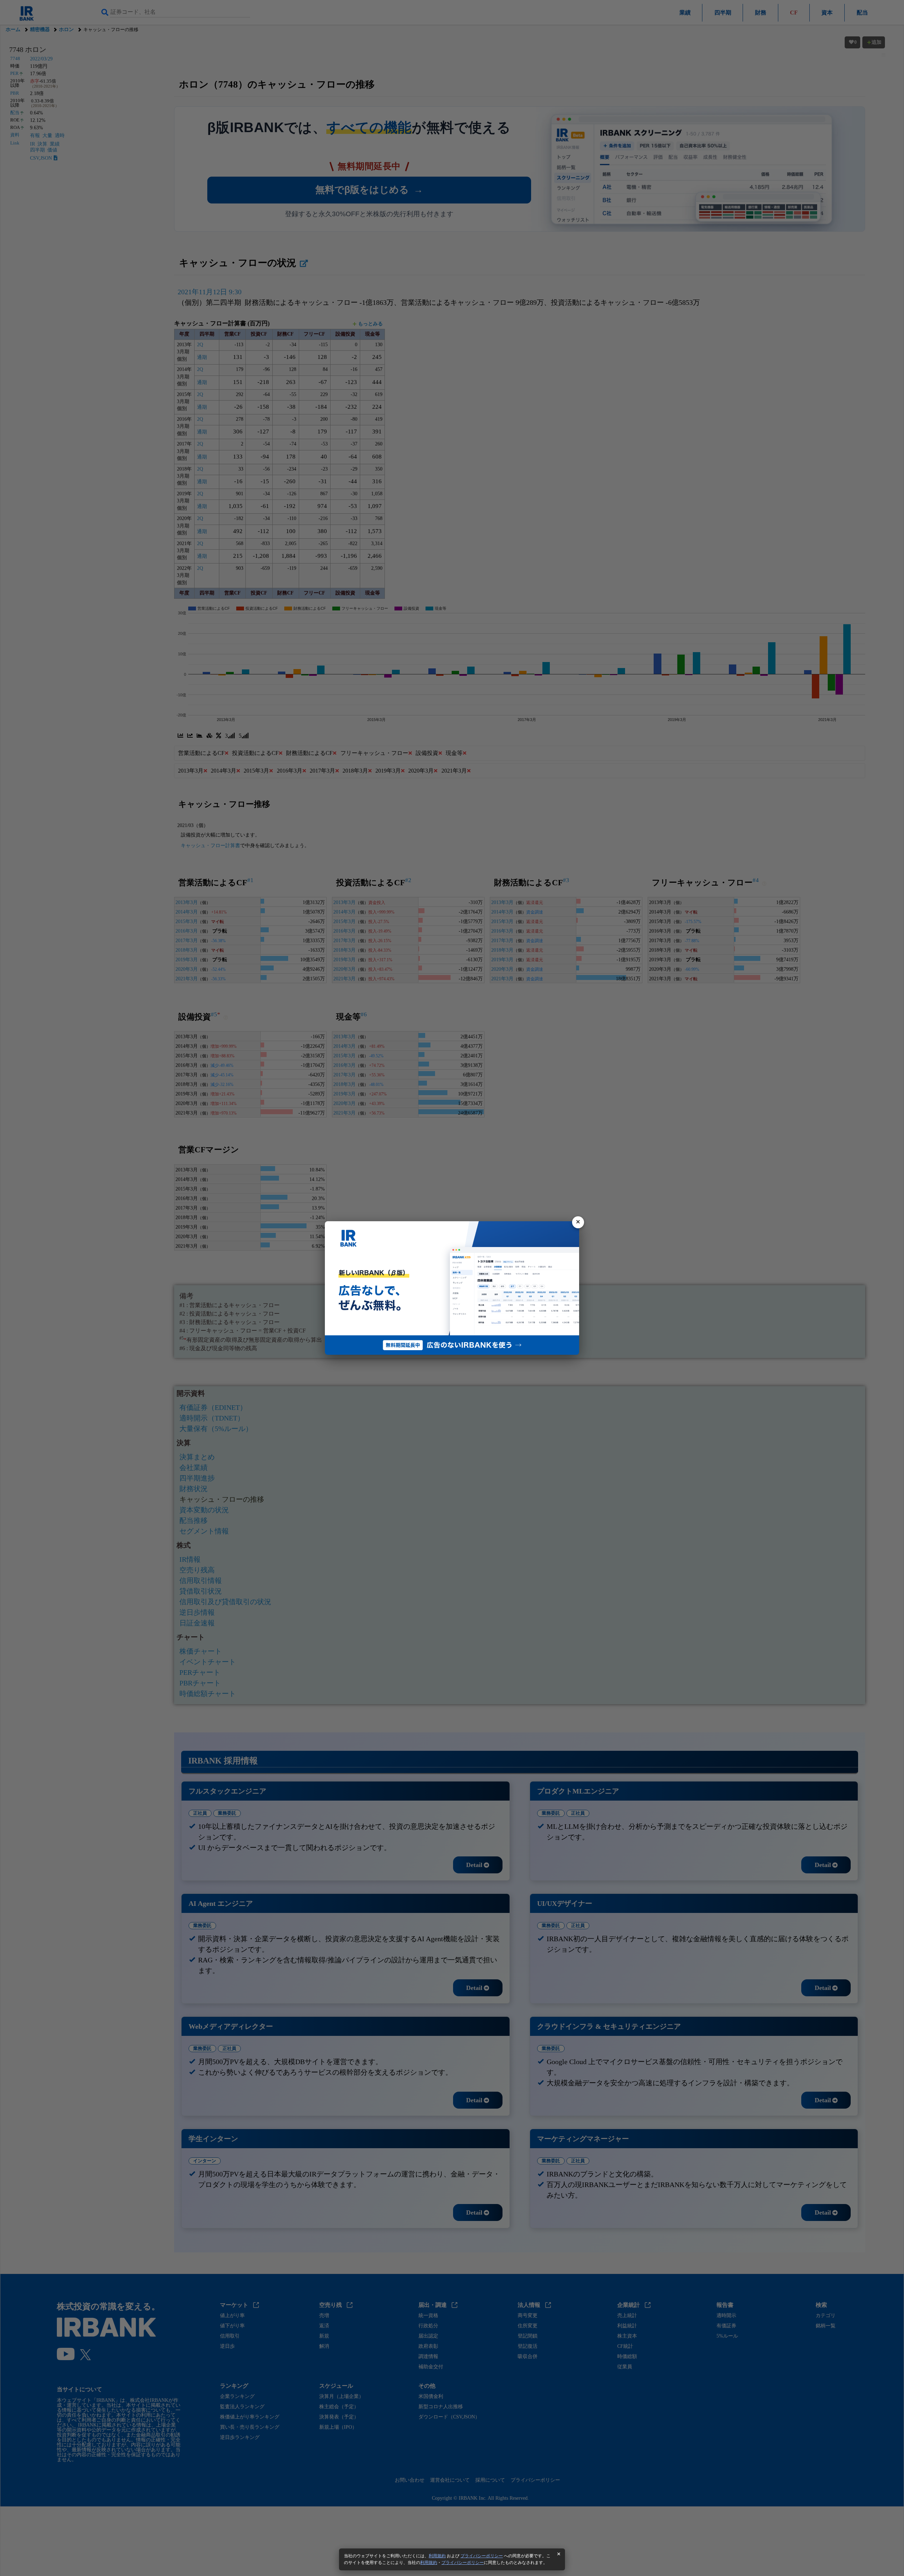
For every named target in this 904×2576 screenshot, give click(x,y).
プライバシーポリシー (482, 2556)
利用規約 (437, 2556)
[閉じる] (578, 1222)
